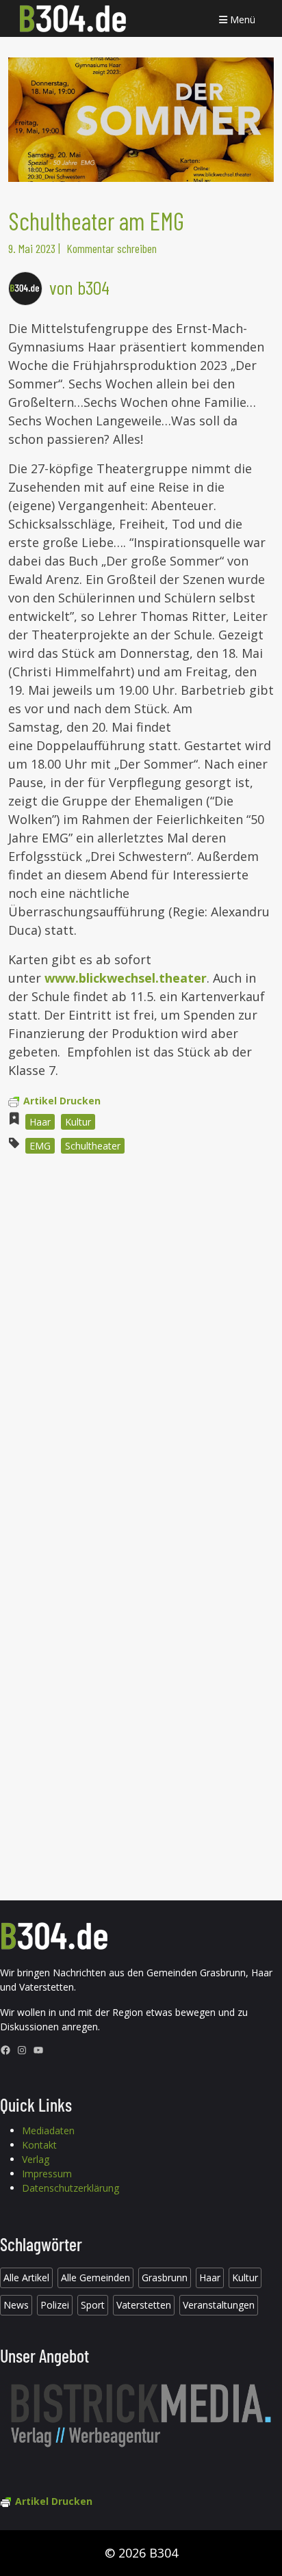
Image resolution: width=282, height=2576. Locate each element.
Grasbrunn (165, 2278)
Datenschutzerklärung (70, 2188)
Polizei (55, 2305)
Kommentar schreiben (112, 248)
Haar (40, 1122)
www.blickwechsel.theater (126, 978)
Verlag (36, 2159)
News (16, 2305)
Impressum (47, 2174)
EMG (40, 1146)
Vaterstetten (144, 2305)
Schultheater (93, 1146)
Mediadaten (48, 2130)
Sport (93, 2305)
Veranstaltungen (219, 2305)
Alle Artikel (26, 2278)
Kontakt (39, 2145)
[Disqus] (141, 1349)
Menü (241, 19)
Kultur (78, 1122)
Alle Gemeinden (95, 2278)
